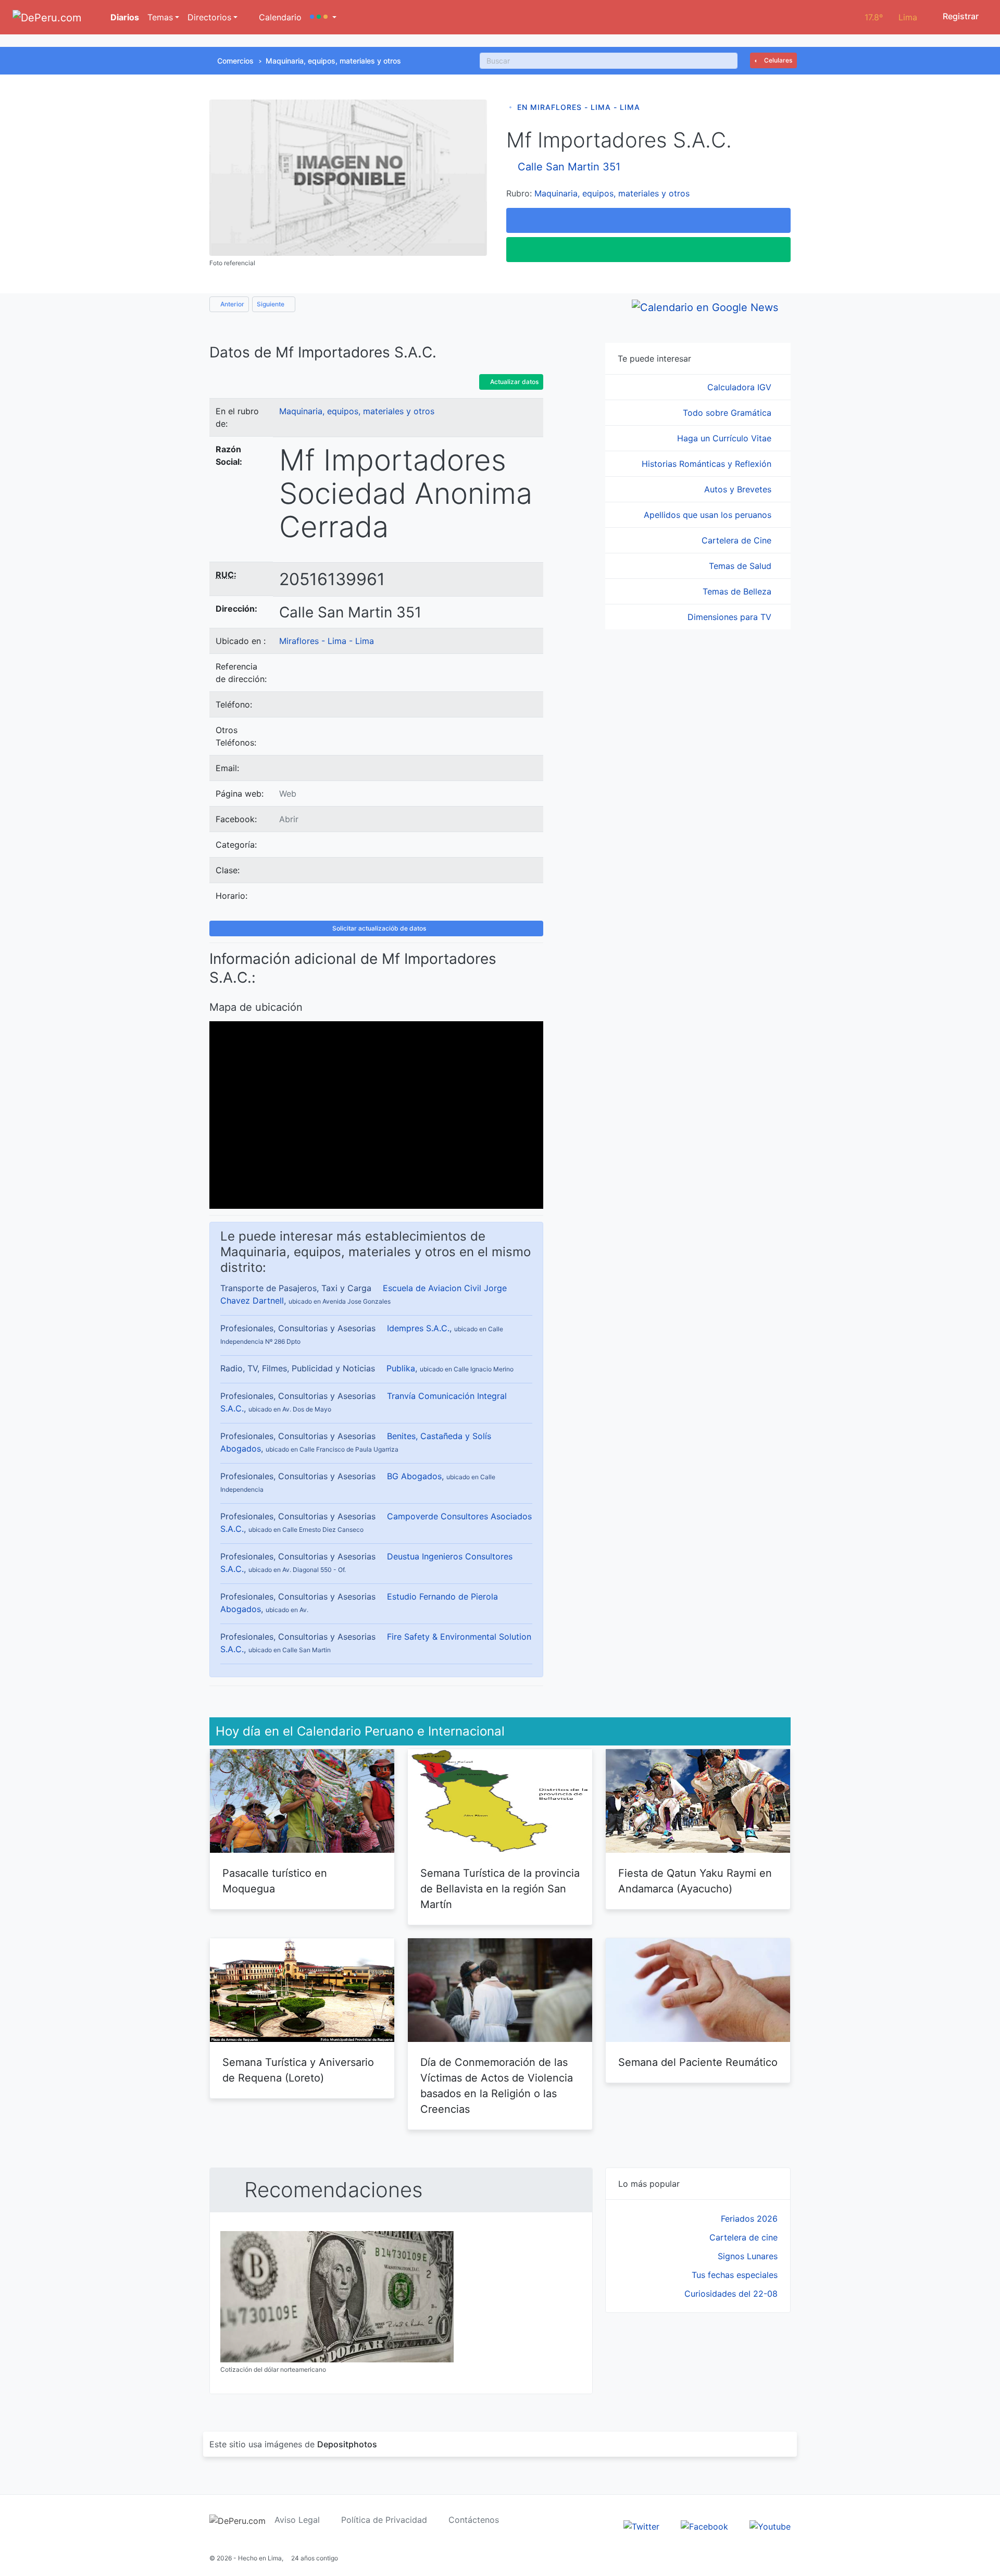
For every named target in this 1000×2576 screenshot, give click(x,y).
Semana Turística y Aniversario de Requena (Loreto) (298, 2070)
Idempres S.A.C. (418, 1328)
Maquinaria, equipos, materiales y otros (333, 61)
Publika (401, 1368)
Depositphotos (347, 2444)
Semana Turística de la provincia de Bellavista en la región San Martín (500, 1889)
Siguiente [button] (271, 304)
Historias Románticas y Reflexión (708, 464)
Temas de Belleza (738, 591)
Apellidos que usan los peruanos (709, 515)
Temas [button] (160, 17)
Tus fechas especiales (735, 2275)
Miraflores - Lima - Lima (327, 641)
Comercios (235, 61)
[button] (323, 17)
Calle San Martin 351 (569, 167)
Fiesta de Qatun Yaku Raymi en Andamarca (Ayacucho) (695, 1881)
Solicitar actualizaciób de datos (378, 928)
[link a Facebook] (704, 2526)
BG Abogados (414, 1476)
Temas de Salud (741, 566)
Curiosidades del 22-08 (731, 2294)
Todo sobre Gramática (728, 413)
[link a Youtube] (770, 2526)
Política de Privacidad (384, 2520)
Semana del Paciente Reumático (698, 2062)
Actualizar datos (514, 382)
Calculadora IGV (741, 387)
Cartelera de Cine (738, 540)
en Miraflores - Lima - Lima (579, 107)
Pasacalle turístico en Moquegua (275, 1881)
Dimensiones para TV (731, 617)
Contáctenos (474, 2520)
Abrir (289, 819)
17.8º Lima (891, 17)
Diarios (124, 17)
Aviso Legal (297, 2520)
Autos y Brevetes (739, 489)
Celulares (777, 60)
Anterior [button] (232, 304)
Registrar (960, 16)
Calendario (279, 17)
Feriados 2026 (749, 2219)
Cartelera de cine (743, 2237)
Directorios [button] (209, 17)
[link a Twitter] (641, 2526)
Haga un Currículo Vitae (726, 438)
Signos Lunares (748, 2256)
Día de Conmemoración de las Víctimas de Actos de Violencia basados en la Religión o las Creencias (497, 2086)
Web (288, 794)
